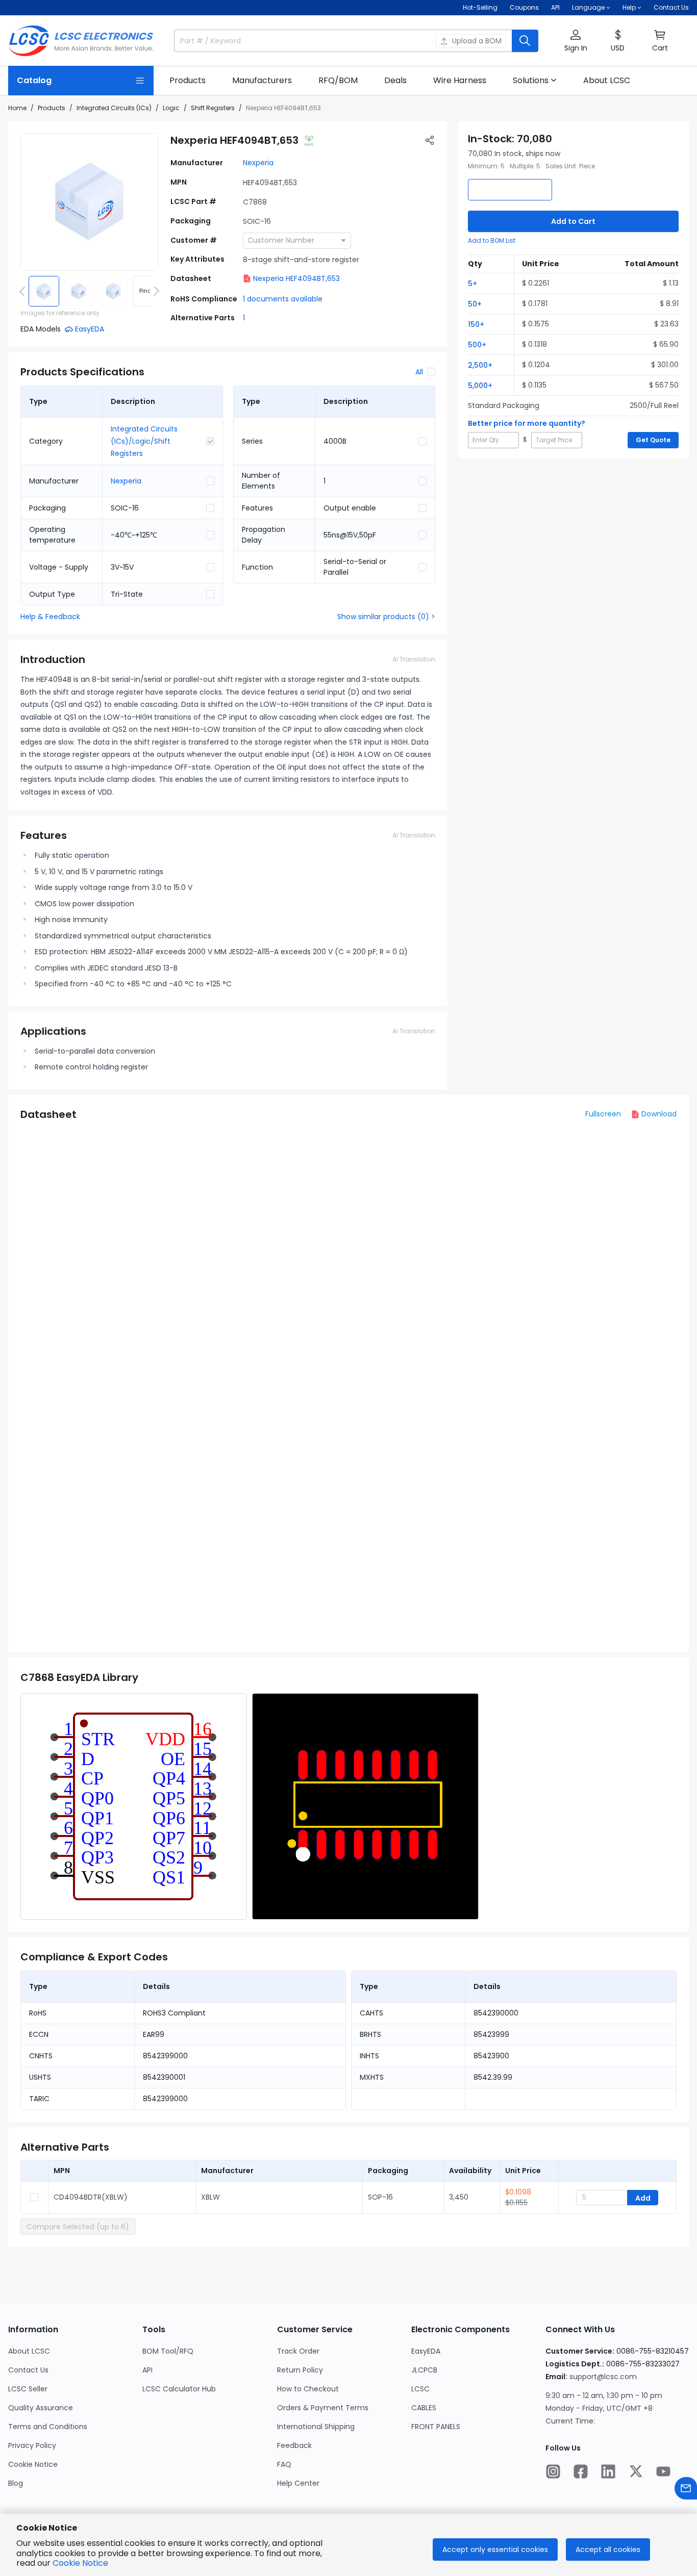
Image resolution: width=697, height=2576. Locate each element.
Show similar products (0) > (386, 617)
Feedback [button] (294, 2445)
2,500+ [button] (480, 365)
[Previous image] (24, 291)
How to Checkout (308, 2389)
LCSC (420, 2389)
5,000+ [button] (480, 386)
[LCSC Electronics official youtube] (663, 2471)
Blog (16, 2483)
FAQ (284, 2464)
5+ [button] (472, 284)
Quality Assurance (41, 2408)
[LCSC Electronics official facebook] (581, 2471)
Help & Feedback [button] (50, 617)
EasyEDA (426, 2351)
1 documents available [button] (283, 299)
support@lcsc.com (603, 2377)
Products (52, 108)
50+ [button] (475, 304)
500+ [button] (477, 345)
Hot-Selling (480, 7)
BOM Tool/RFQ (168, 2351)
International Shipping (316, 2427)
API (555, 7)
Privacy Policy (32, 2445)
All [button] (419, 372)
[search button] (525, 41)
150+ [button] (476, 324)
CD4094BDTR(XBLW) (91, 2197)
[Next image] (155, 291)
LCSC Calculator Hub (179, 2389)
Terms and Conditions (48, 2427)
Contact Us (671, 7)
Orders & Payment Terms (323, 2408)
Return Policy (300, 2370)
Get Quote (653, 440)
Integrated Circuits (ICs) (114, 108)
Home (17, 108)
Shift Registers (213, 108)
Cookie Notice (33, 2464)
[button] (576, 41)
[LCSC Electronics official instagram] (553, 2471)
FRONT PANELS (436, 2427)
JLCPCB (424, 2370)
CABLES (424, 2408)
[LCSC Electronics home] (81, 41)
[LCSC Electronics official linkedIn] (608, 2471)
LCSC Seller (28, 2389)
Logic (171, 108)
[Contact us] (686, 2488)
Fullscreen (603, 1114)
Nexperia (258, 163)
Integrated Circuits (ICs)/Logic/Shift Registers (144, 441)
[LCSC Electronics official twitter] (636, 2471)
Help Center (298, 2483)
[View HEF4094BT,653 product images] (89, 202)
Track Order (298, 2351)
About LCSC (29, 2351)
